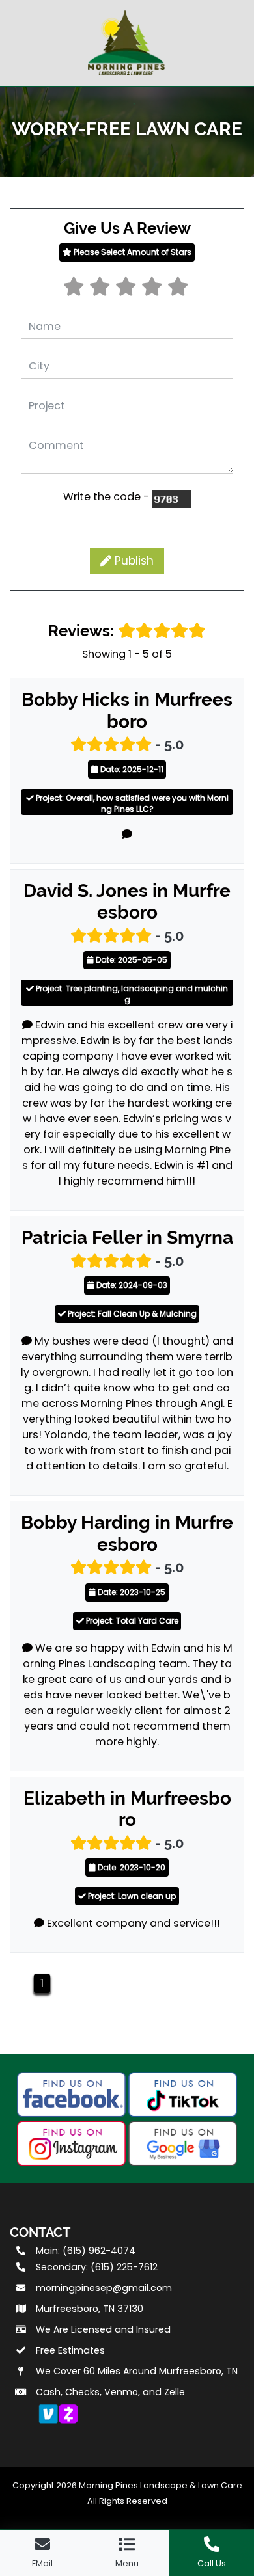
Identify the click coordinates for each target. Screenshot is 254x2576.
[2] (101, 290)
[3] (127, 290)
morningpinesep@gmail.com (104, 2288)
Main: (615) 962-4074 (86, 2251)
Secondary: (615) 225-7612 (97, 2267)
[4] (153, 290)
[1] (75, 290)
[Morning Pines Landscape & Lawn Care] (127, 41)
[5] (179, 290)
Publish (133, 561)
